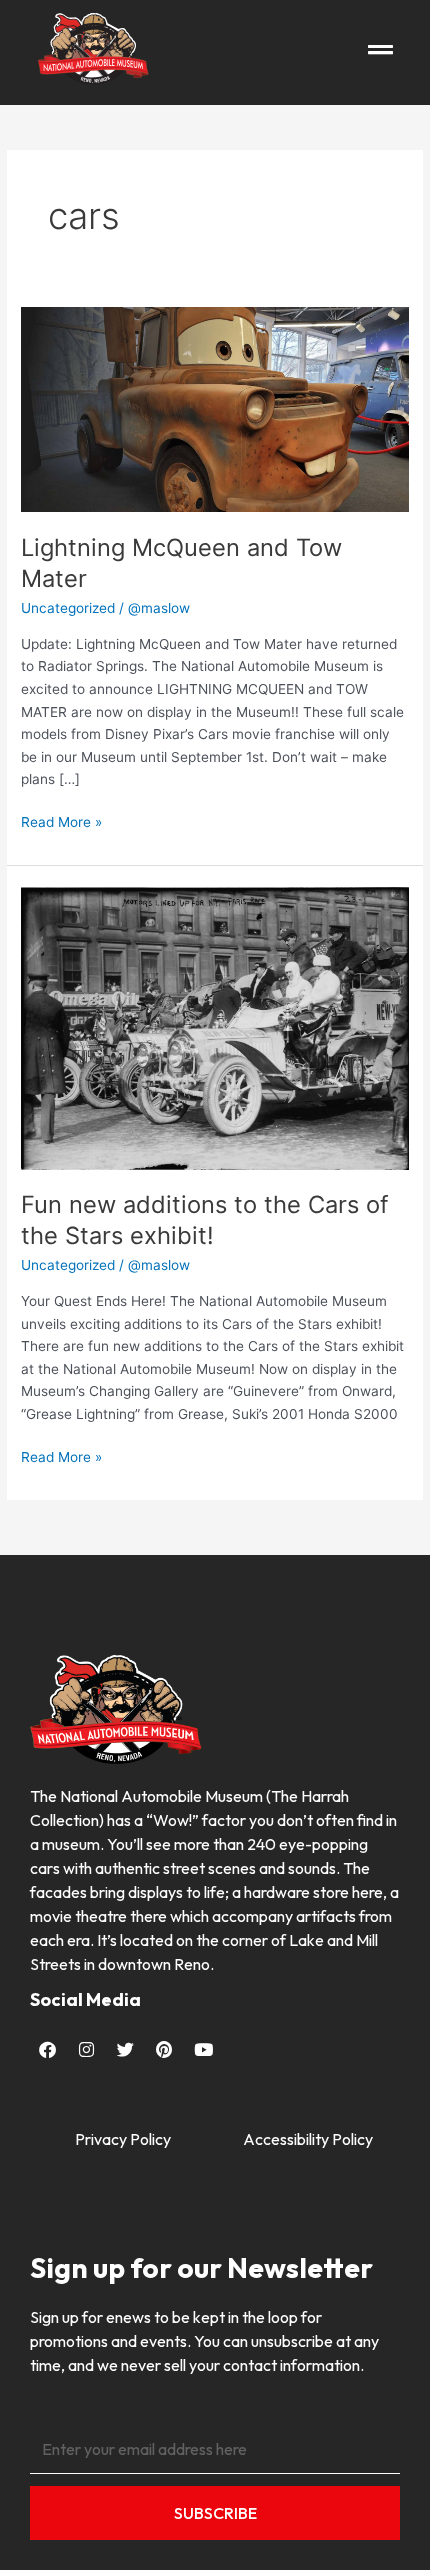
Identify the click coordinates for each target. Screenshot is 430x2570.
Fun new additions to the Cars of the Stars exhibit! (205, 1220)
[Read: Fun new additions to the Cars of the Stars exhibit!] (215, 1027)
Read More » (61, 820)
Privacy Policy (123, 2139)
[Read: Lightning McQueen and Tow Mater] (215, 409)
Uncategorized (68, 608)
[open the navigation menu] (380, 49)
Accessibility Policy (308, 2139)
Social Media (85, 1999)
